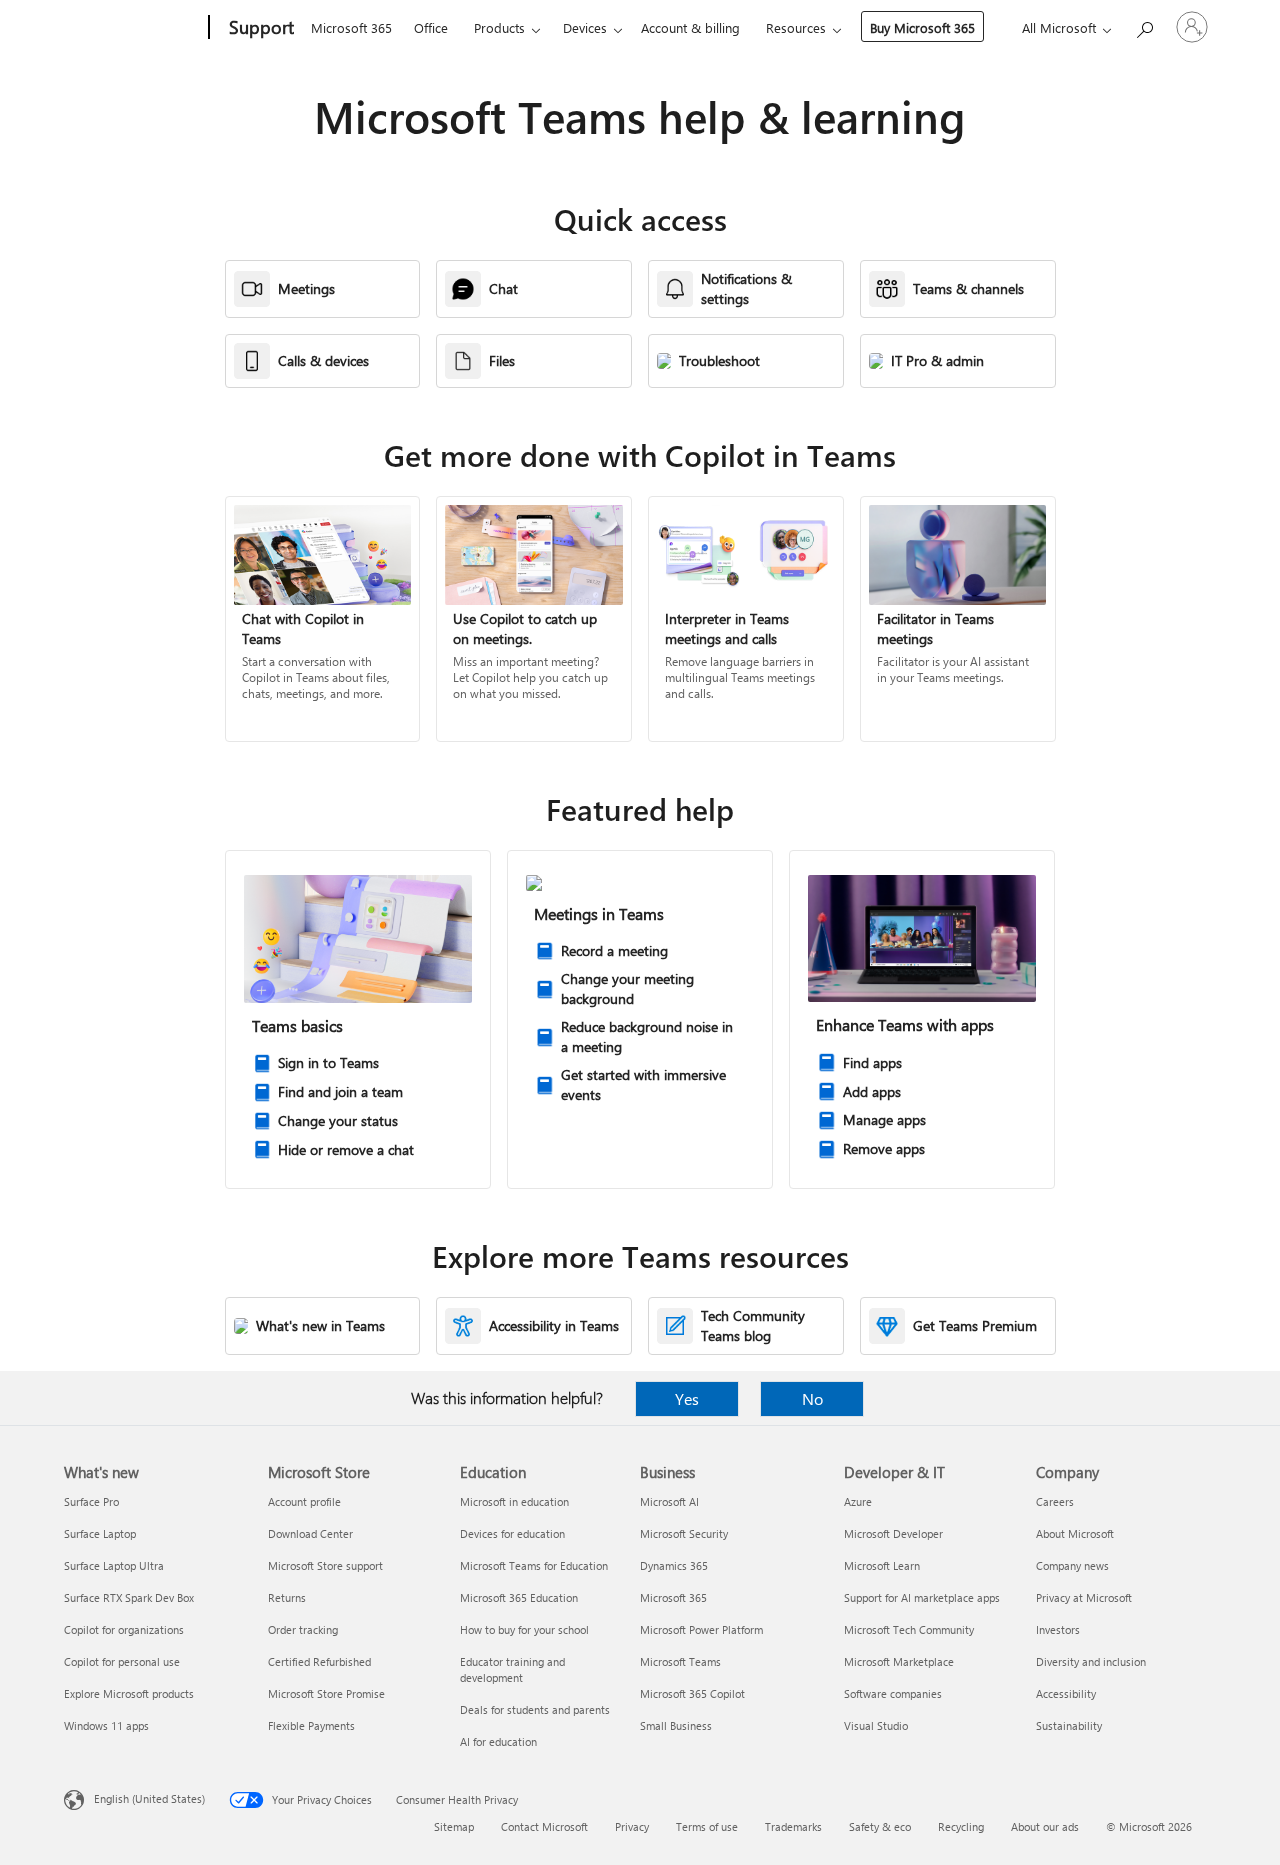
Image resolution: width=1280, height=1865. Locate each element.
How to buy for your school (524, 1629)
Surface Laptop (100, 1533)
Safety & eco (880, 1826)
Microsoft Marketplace (899, 1661)
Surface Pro (91, 1501)
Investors (1058, 1629)
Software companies (893, 1693)
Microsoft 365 (351, 27)
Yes (687, 1398)
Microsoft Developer (893, 1533)
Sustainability (1069, 1725)
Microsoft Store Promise (326, 1693)
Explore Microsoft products (129, 1693)
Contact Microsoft (544, 1826)
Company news (1072, 1565)
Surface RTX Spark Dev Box (129, 1597)
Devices (585, 27)
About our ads (1045, 1826)
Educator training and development (512, 1669)
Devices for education (512, 1533)
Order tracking (303, 1629)
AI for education (498, 1741)
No (812, 1398)
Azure (858, 1501)
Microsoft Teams (680, 1661)
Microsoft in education (514, 1501)
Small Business (676, 1725)
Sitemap (454, 1826)
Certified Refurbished (319, 1661)
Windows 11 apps (106, 1725)
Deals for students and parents (535, 1709)
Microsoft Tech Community (909, 1629)
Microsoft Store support (325, 1565)
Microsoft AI (669, 1501)
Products (499, 27)
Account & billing (690, 27)
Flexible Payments (311, 1725)
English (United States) (149, 1798)
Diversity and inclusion (1091, 1661)
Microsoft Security (684, 1533)
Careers (1055, 1501)
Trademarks (793, 1826)
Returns (287, 1597)
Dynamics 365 (674, 1565)
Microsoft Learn (882, 1565)
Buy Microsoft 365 (922, 27)
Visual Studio (876, 1725)
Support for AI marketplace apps (922, 1597)
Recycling (961, 1826)
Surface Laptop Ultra (114, 1565)
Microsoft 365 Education (519, 1597)
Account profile (304, 1501)
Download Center (310, 1533)
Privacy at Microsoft (1084, 1597)
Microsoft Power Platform (701, 1629)
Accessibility (1066, 1693)
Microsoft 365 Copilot (692, 1693)
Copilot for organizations (124, 1629)
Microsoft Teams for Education (534, 1565)
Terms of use (707, 1826)
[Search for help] (1144, 25)
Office (431, 27)
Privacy (632, 1826)
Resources (796, 27)
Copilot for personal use (122, 1661)
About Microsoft (1075, 1533)
